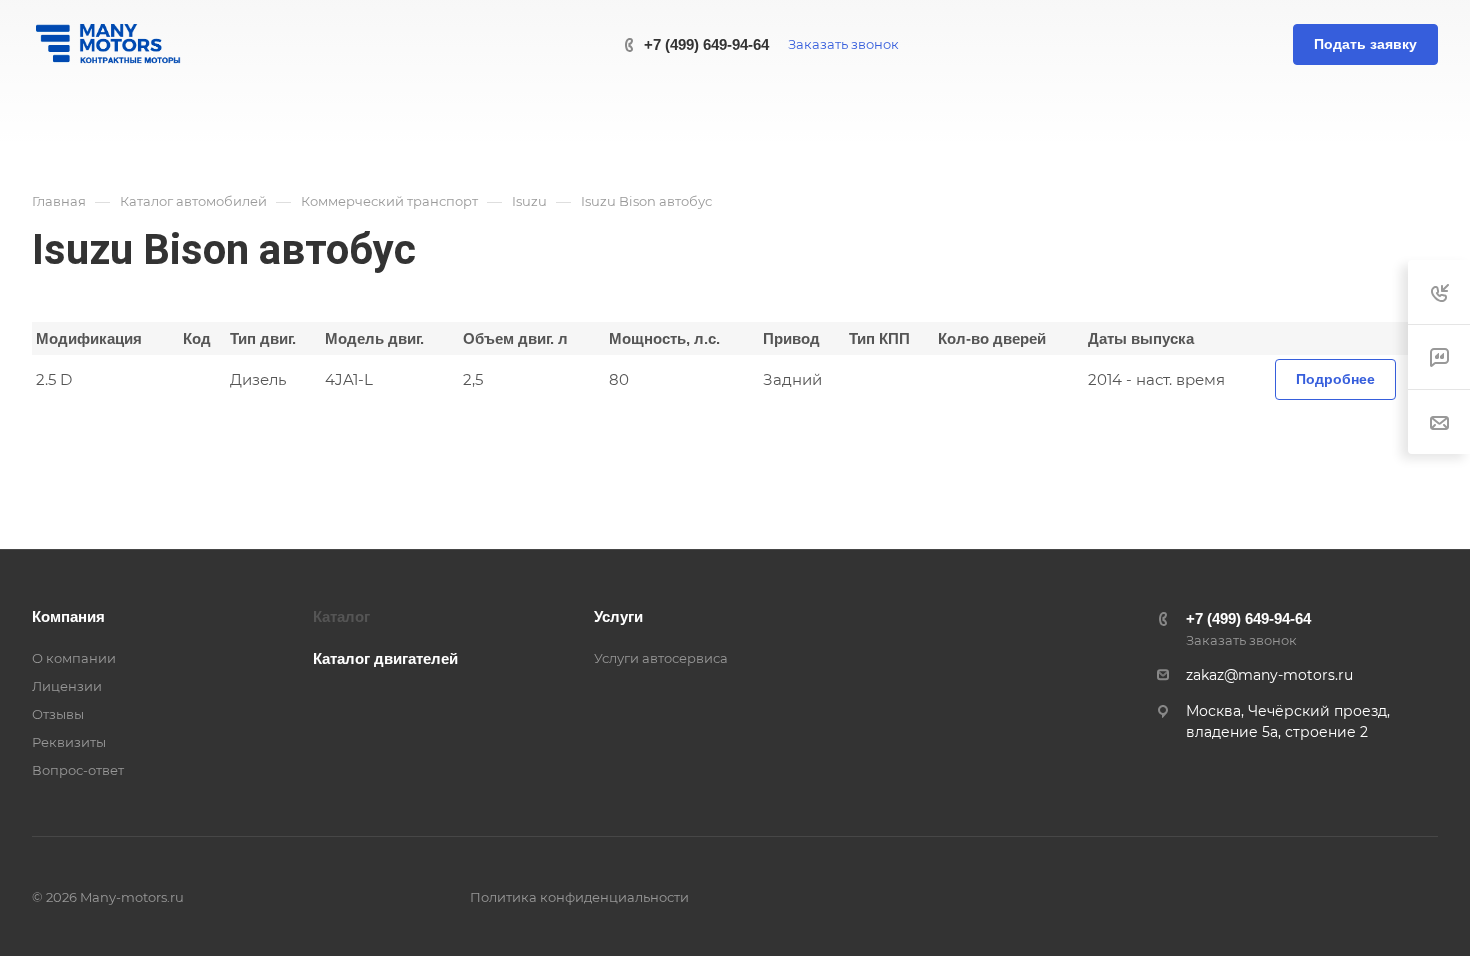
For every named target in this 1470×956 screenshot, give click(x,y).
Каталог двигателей (385, 658)
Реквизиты (69, 742)
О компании (74, 658)
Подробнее (1335, 379)
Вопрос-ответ (78, 770)
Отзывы (58, 714)
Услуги (618, 616)
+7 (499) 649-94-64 (706, 44)
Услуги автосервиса (661, 658)
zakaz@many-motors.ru (1269, 675)
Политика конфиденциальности (579, 897)
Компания (68, 616)
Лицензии (67, 686)
